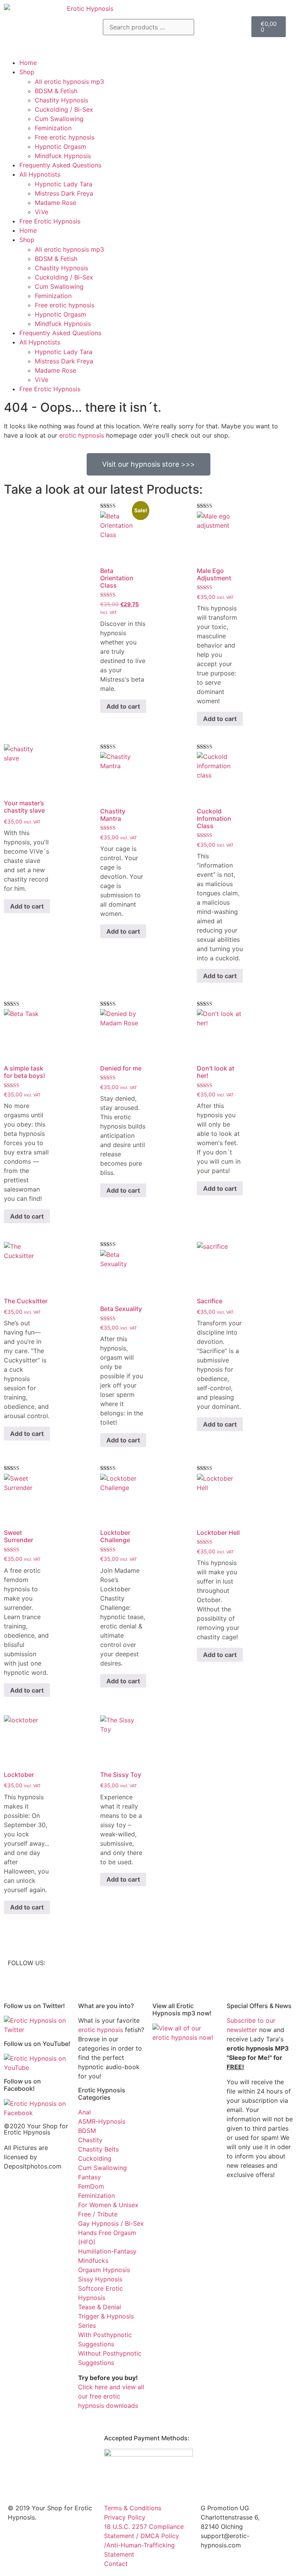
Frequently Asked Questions (60, 165)
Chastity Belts (98, 2149)
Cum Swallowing (59, 119)
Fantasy (90, 2177)
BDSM (87, 2131)
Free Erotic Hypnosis (50, 221)
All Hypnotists (40, 174)
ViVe (42, 212)
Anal (84, 2112)
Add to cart (123, 706)
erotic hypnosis (82, 435)
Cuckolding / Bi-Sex (64, 109)
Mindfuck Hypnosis (63, 156)
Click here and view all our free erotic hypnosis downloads (111, 2396)
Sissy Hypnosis (100, 2279)
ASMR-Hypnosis (102, 2121)
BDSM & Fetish (56, 91)
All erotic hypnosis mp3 (69, 82)
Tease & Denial (100, 2307)
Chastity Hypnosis (61, 100)
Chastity (90, 2140)
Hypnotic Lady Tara (64, 184)
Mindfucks (93, 2261)
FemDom (91, 2186)
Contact (116, 2564)
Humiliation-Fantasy (107, 2251)
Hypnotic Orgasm (61, 147)
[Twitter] (162, 1968)
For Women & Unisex (108, 2205)
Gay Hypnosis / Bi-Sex (111, 2223)
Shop (27, 72)
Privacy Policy (125, 2517)
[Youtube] (183, 1968)
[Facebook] (226, 1968)
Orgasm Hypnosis (104, 2270)
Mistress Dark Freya (64, 193)
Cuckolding (95, 2158)
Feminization (53, 128)
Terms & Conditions (133, 2508)
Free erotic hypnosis (65, 137)
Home (28, 63)
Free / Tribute (98, 2214)
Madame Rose (55, 203)
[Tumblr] (205, 1968)
